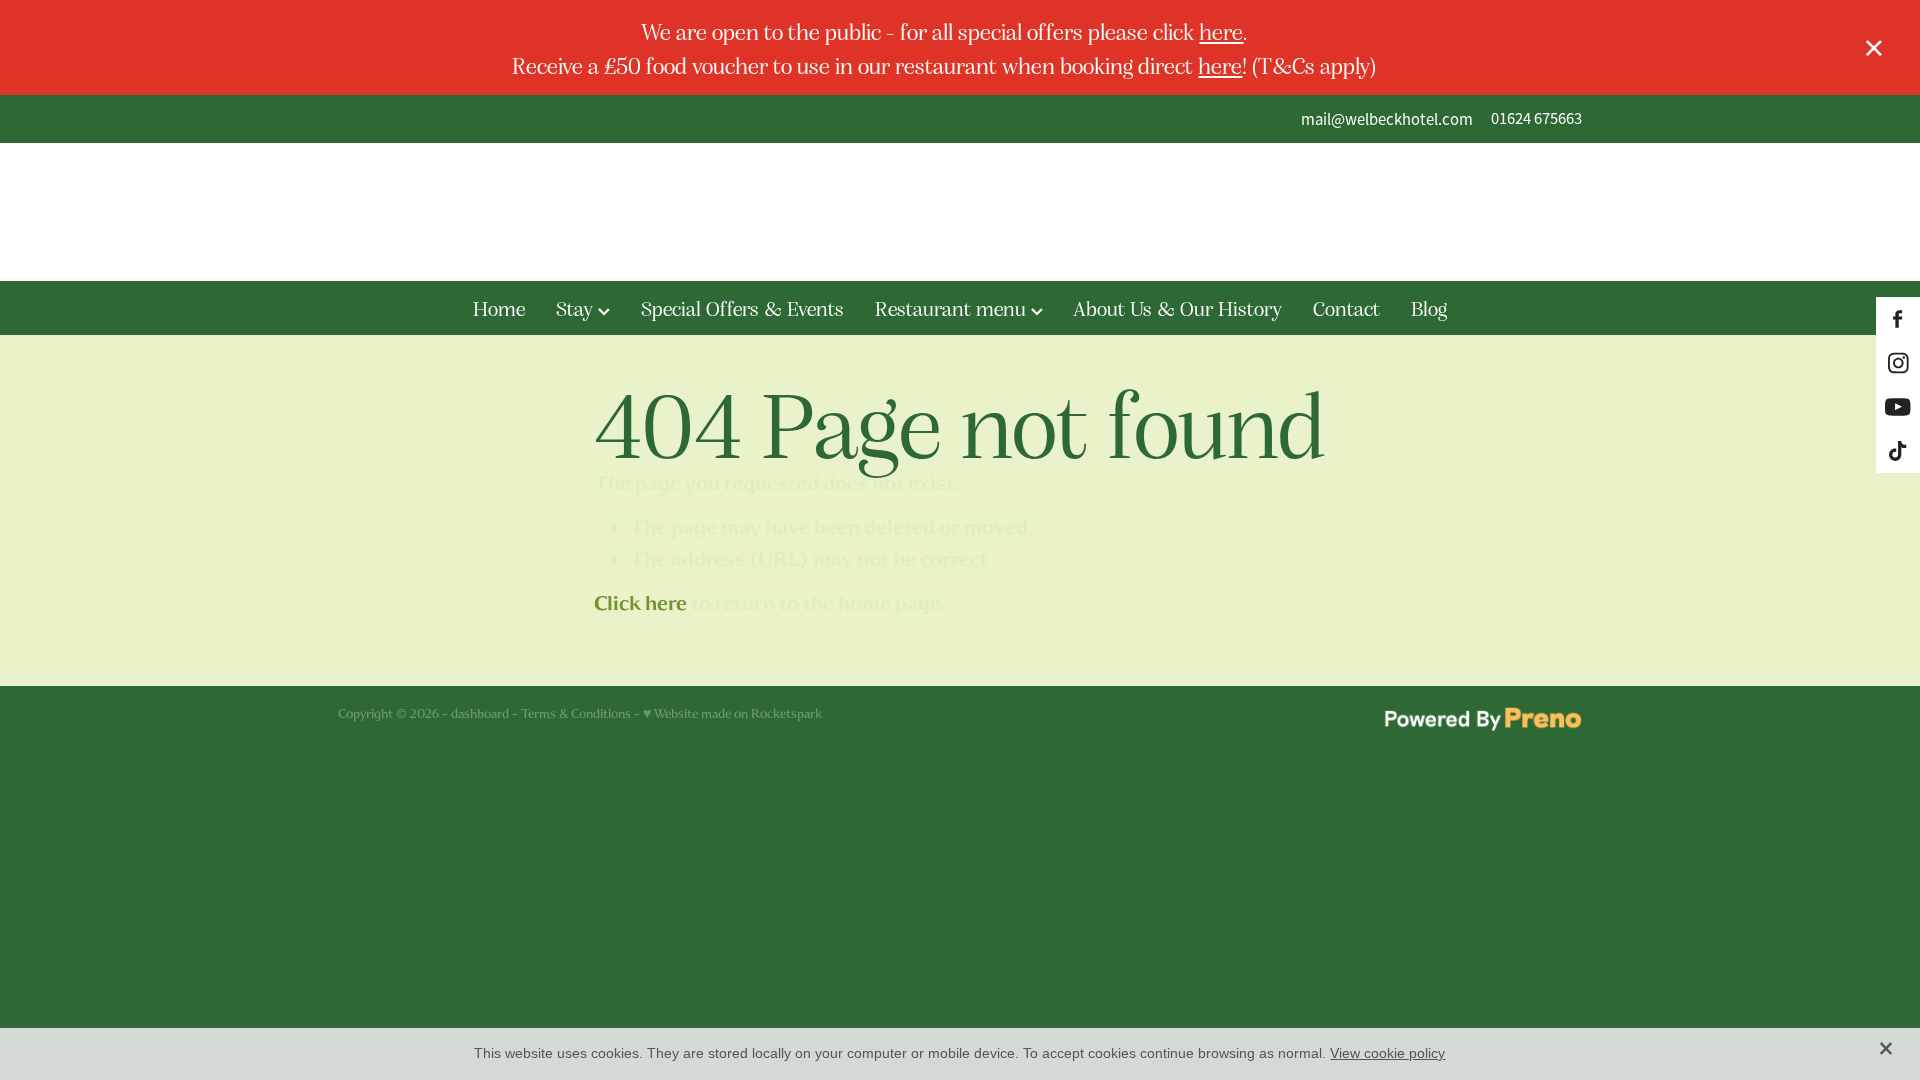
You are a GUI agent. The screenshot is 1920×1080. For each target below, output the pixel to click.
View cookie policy (1387, 1053)
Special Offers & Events (742, 308)
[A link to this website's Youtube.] (1898, 407)
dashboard (480, 713)
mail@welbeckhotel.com (1387, 118)
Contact (1346, 308)
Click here (640, 603)
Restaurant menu (953, 308)
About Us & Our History (1177, 308)
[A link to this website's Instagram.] (1898, 363)
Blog (1429, 308)
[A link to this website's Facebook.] (1898, 319)
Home (499, 308)
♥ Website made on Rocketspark (732, 713)
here (1221, 30)
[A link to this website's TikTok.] (1898, 451)
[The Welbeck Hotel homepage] (959, 212)
